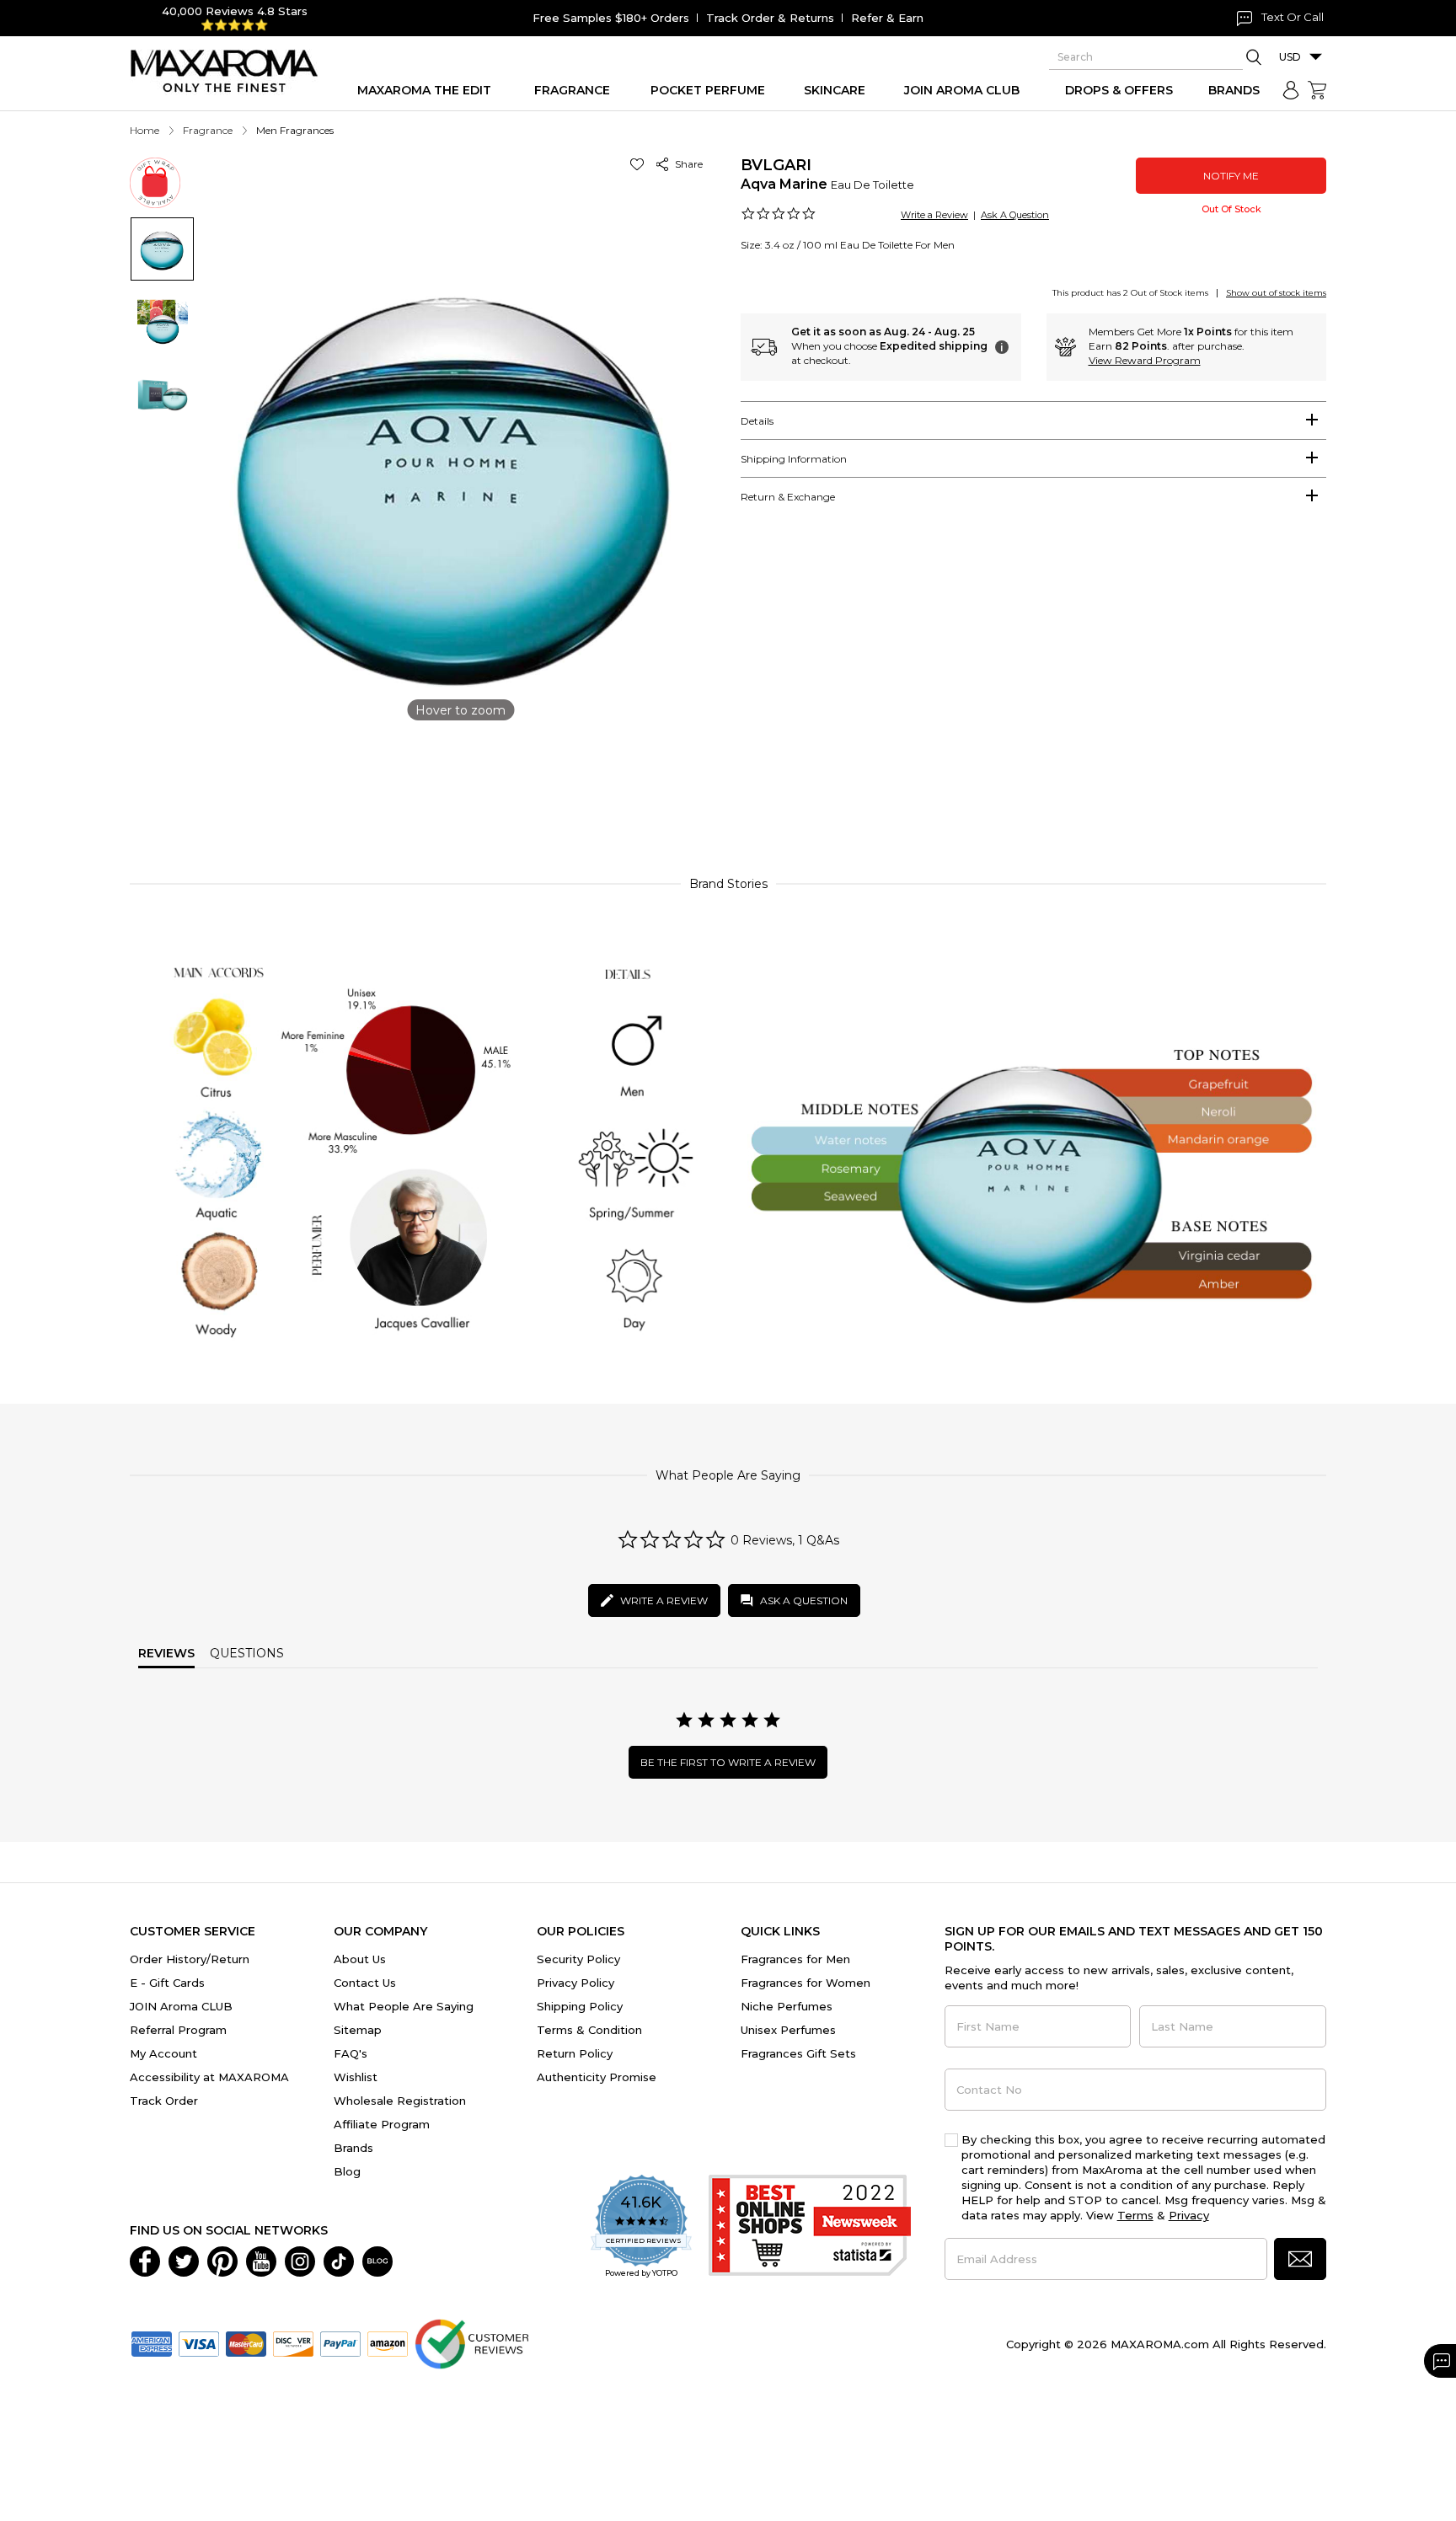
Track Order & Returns (770, 18)
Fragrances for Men (795, 1959)
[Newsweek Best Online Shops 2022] (810, 2227)
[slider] (728, 787)
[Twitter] (184, 2260)
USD (1290, 57)
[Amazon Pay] (388, 2342)
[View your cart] (1317, 90)
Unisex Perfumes (788, 2030)
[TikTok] (339, 2260)
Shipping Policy (580, 2006)
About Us (360, 1959)
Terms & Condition (589, 2030)
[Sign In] (1291, 90)
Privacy (1189, 2215)
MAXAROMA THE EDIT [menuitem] (424, 90)
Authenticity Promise (597, 2077)
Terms (1135, 2215)
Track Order (164, 2101)
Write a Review (934, 215)
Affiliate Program (382, 2124)
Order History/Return (190, 1959)
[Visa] (199, 2342)
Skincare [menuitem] (835, 90)
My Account (163, 2053)
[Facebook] (145, 2260)
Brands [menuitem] (1234, 90)
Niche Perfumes (787, 2006)
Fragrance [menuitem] (572, 90)
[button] (640, 164)
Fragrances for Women (806, 1983)
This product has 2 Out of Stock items (1130, 293)
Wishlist (356, 2077)
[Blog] (377, 2260)
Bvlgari (776, 165)
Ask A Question (1015, 215)
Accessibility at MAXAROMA (209, 2077)
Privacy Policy (575, 1983)
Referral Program (178, 2030)
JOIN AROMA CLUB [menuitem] (962, 90)
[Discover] (293, 2342)
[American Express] (152, 2342)
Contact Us (365, 1983)
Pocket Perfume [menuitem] (708, 90)
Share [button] (686, 164)
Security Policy (578, 1959)
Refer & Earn (887, 18)
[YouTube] (261, 2260)
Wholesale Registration (400, 2101)
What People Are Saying (404, 2006)
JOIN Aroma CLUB (181, 2006)
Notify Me (1231, 176)
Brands (353, 2148)
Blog (347, 2171)
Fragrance (208, 130)
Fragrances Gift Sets (798, 2053)
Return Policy (575, 2053)
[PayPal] (340, 2342)
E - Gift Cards (167, 1983)
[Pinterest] (222, 2260)
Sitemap (358, 2030)
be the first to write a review (728, 1762)
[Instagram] (300, 2260)
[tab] (1033, 420)
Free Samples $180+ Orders (611, 18)
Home (145, 130)
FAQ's (351, 2053)
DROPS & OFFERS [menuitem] (1119, 90)
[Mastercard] (246, 2342)
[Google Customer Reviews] (471, 2342)
